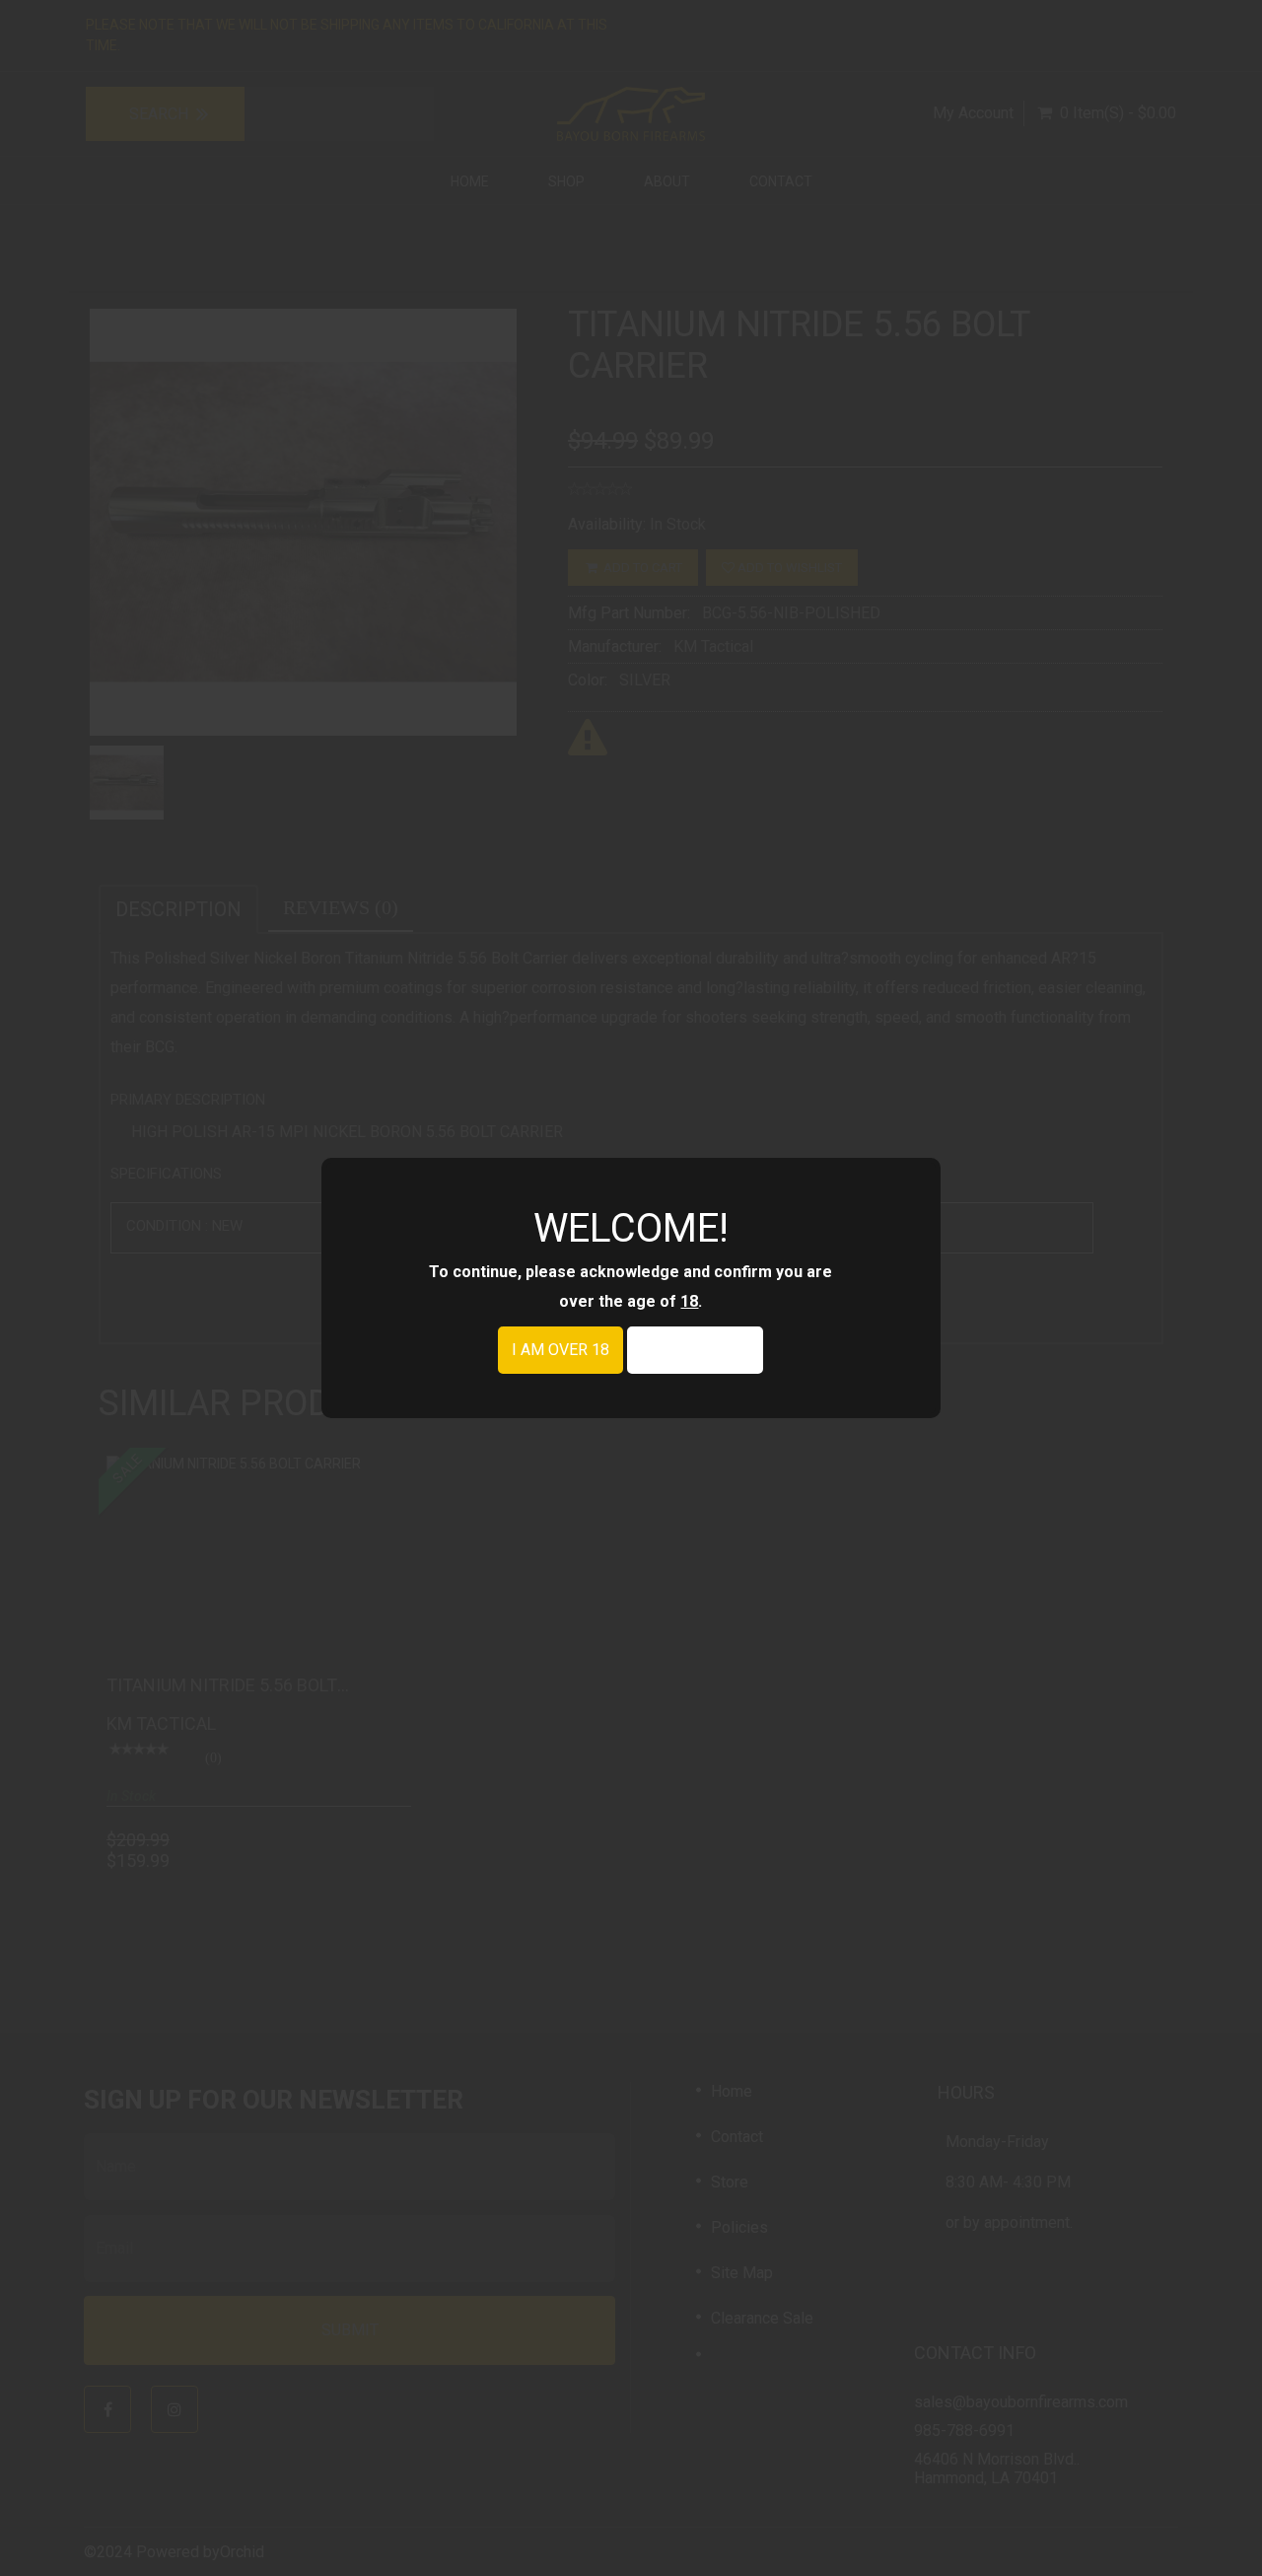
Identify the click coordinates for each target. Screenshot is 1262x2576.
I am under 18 (695, 1350)
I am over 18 (561, 1350)
